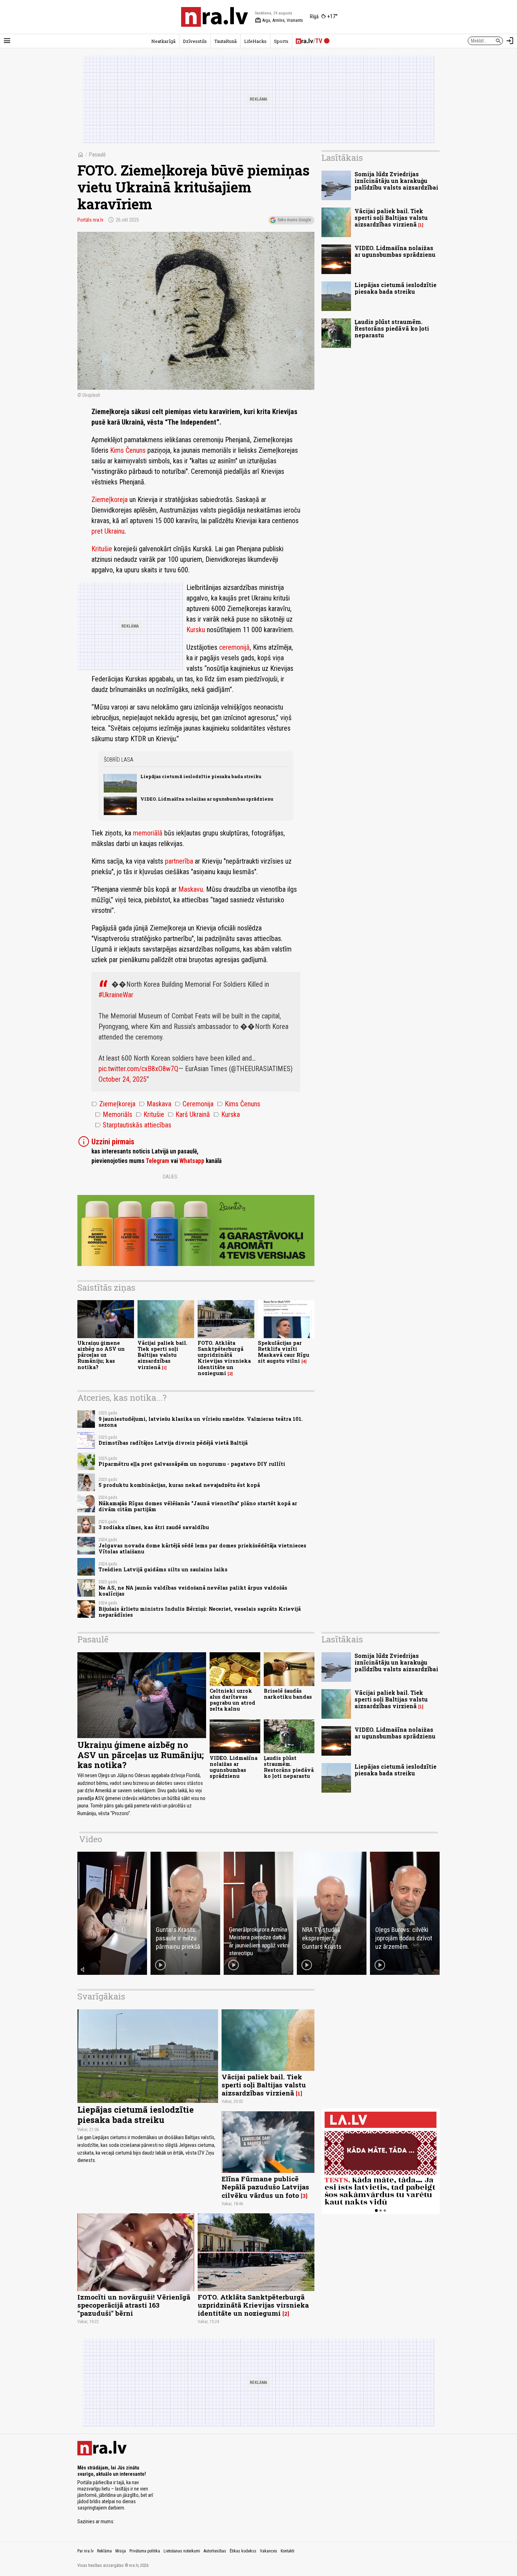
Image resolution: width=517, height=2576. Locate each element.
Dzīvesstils (195, 41)
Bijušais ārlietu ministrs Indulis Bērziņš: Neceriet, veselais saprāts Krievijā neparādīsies (200, 1612)
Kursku (196, 630)
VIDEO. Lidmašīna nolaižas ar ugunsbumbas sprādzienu (207, 799)
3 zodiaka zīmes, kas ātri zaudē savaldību (154, 1527)
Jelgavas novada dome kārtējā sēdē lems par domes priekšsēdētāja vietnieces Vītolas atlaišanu (202, 1548)
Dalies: (171, 1177)
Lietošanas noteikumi (182, 2551)
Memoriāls (114, 1114)
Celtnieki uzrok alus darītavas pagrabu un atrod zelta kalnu (232, 1700)
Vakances (269, 2551)
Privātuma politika (145, 2551)
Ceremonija (194, 1104)
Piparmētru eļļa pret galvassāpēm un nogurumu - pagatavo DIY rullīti (192, 1464)
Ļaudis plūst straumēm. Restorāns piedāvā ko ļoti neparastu (392, 328)
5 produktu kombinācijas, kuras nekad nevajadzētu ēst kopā (179, 1485)
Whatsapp (192, 1161)
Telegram (157, 1161)
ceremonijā (234, 647)
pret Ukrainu (108, 531)
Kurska (227, 1114)
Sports (281, 41)
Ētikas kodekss (243, 2551)
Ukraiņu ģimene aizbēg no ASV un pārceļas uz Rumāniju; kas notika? (101, 1355)
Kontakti (288, 2551)
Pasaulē (97, 155)
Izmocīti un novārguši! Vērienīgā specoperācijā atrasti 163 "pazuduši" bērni (134, 2305)
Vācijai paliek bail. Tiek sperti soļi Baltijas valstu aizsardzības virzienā (162, 1355)
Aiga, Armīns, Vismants (279, 20)
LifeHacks (255, 41)
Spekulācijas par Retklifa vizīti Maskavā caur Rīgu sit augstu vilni (283, 1352)
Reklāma (104, 2551)
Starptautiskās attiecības (133, 1125)
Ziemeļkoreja (110, 500)
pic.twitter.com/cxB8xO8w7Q (138, 1069)
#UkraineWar (116, 995)
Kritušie (102, 549)
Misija (121, 2551)
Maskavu (191, 889)
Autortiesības (215, 2551)
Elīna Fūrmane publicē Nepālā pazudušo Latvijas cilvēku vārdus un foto (265, 2187)
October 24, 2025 (123, 1079)
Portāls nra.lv (90, 220)
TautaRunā (225, 41)
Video (91, 1839)
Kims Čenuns (128, 450)
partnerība (179, 861)
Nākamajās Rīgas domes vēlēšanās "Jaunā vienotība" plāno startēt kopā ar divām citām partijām (198, 1506)
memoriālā (148, 833)
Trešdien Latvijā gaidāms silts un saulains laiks (163, 1569)
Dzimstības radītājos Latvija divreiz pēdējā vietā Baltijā (173, 1443)
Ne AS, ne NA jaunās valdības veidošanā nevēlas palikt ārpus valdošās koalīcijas (193, 1591)
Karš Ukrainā (189, 1114)
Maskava (155, 1104)
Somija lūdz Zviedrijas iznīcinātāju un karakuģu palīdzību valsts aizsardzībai (396, 181)
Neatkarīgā (163, 41)
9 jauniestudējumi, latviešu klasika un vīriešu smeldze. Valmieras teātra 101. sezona (201, 1422)
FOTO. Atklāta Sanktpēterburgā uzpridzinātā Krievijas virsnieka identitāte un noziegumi (224, 1358)
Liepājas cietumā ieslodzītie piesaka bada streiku (201, 776)
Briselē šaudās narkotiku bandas (288, 1694)
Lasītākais (342, 158)
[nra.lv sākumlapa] (215, 17)
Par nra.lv (85, 2551)
